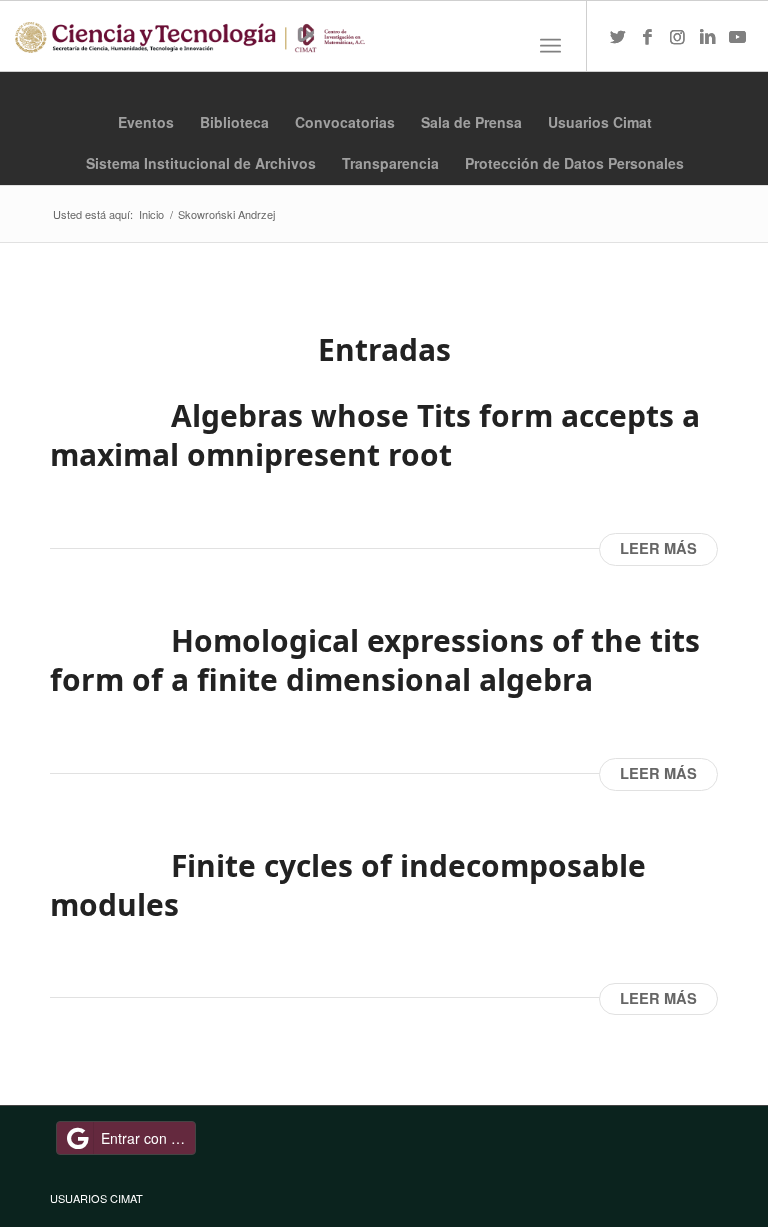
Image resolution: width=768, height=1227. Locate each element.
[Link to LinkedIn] (708, 36)
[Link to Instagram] (678, 36)
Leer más (658, 548)
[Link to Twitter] (618, 36)
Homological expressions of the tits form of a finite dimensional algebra (375, 660)
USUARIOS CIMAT (96, 1198)
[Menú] (550, 46)
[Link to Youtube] (738, 36)
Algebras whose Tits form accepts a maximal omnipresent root (375, 435)
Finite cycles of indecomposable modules (348, 885)
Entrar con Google (148, 1138)
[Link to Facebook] (648, 36)
